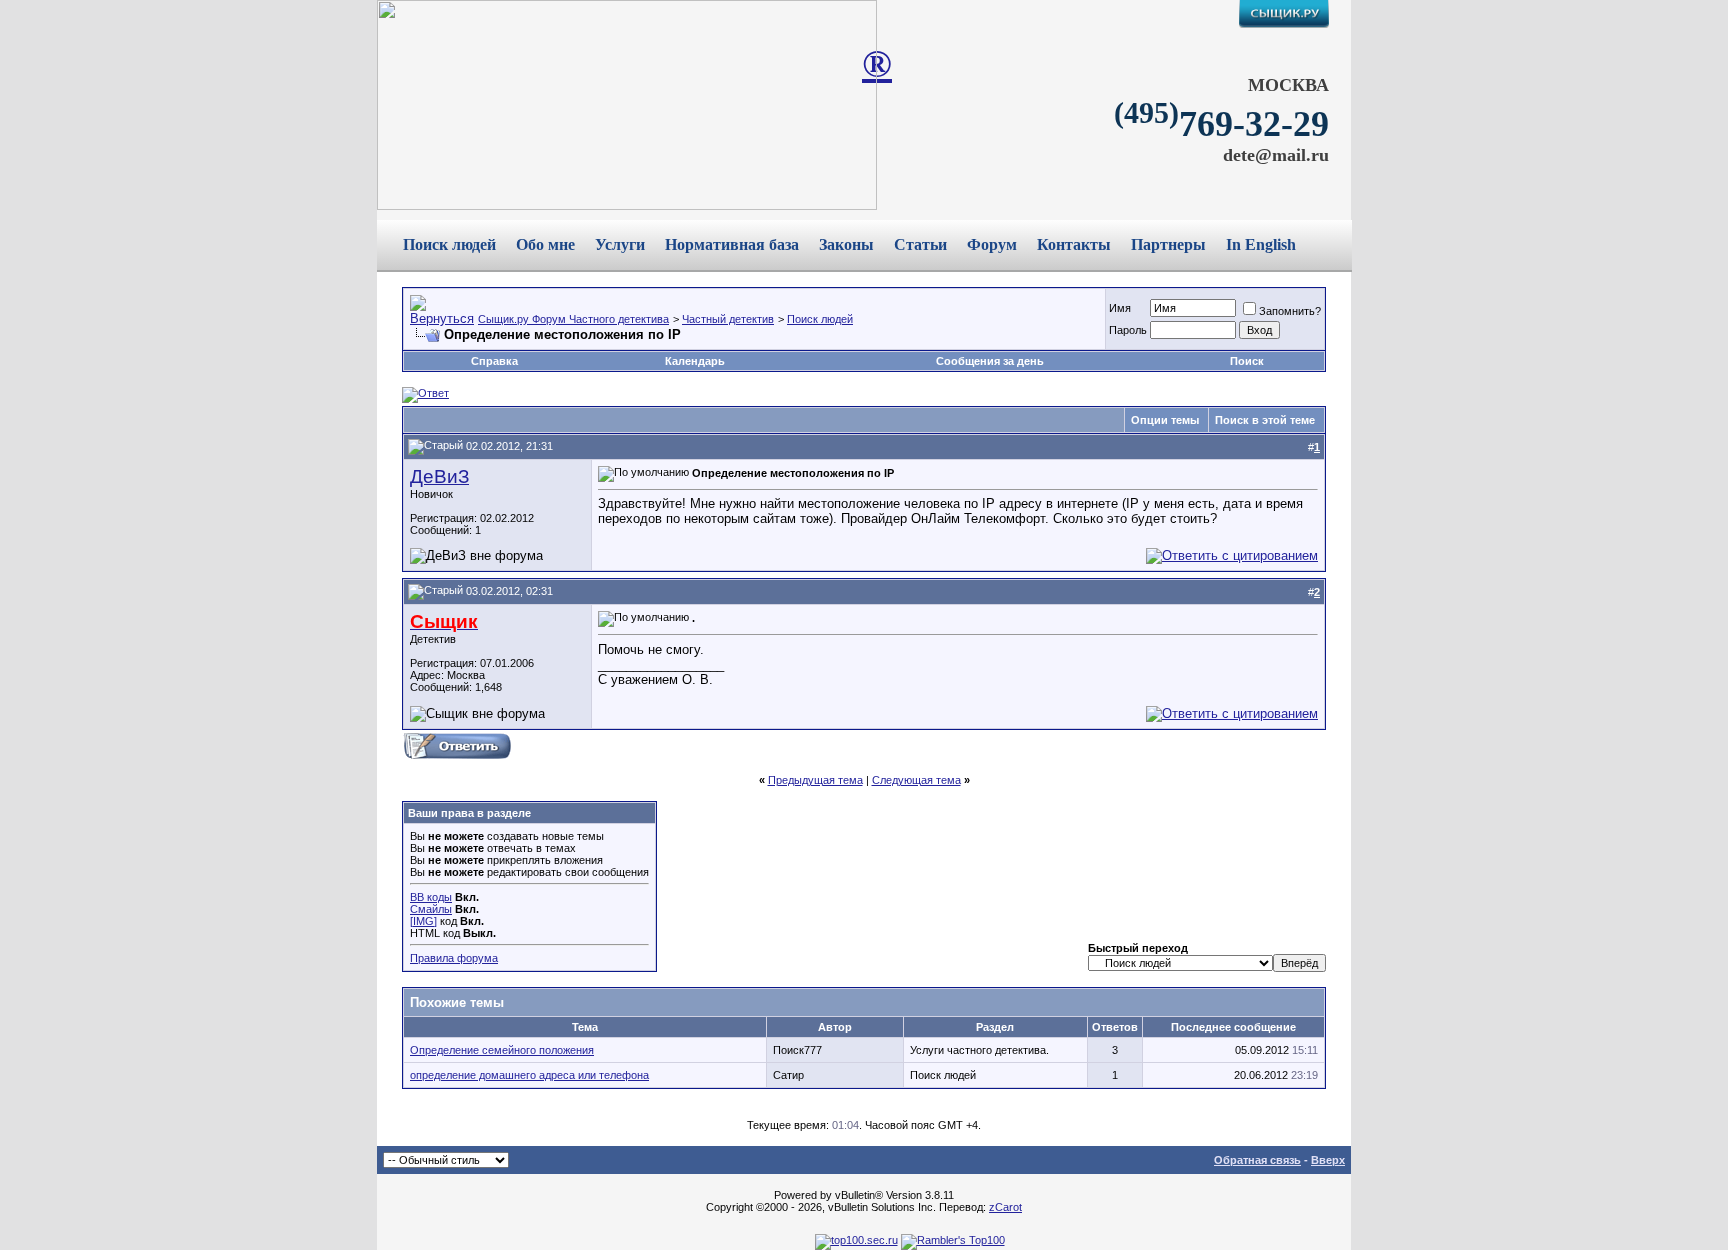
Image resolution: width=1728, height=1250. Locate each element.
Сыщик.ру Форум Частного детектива (573, 319)
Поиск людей (449, 244)
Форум (992, 244)
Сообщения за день (990, 361)
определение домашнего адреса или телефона (529, 1075)
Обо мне (545, 244)
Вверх (1328, 1160)
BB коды (431, 897)
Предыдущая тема (815, 780)
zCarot (1005, 1207)
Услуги (620, 244)
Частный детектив (728, 319)
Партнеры (1168, 244)
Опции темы (1165, 420)
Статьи (920, 244)
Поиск (1247, 361)
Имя (1120, 308)
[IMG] (423, 921)
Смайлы (431, 909)
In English (1261, 244)
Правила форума (454, 958)
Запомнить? (1290, 311)
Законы (846, 244)
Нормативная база (732, 244)
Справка (494, 361)
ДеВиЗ (439, 476)
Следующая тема (916, 780)
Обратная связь (1257, 1160)
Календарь (695, 361)
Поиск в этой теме (1265, 420)
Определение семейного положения (502, 1050)
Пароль (1128, 330)
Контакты (1074, 244)
